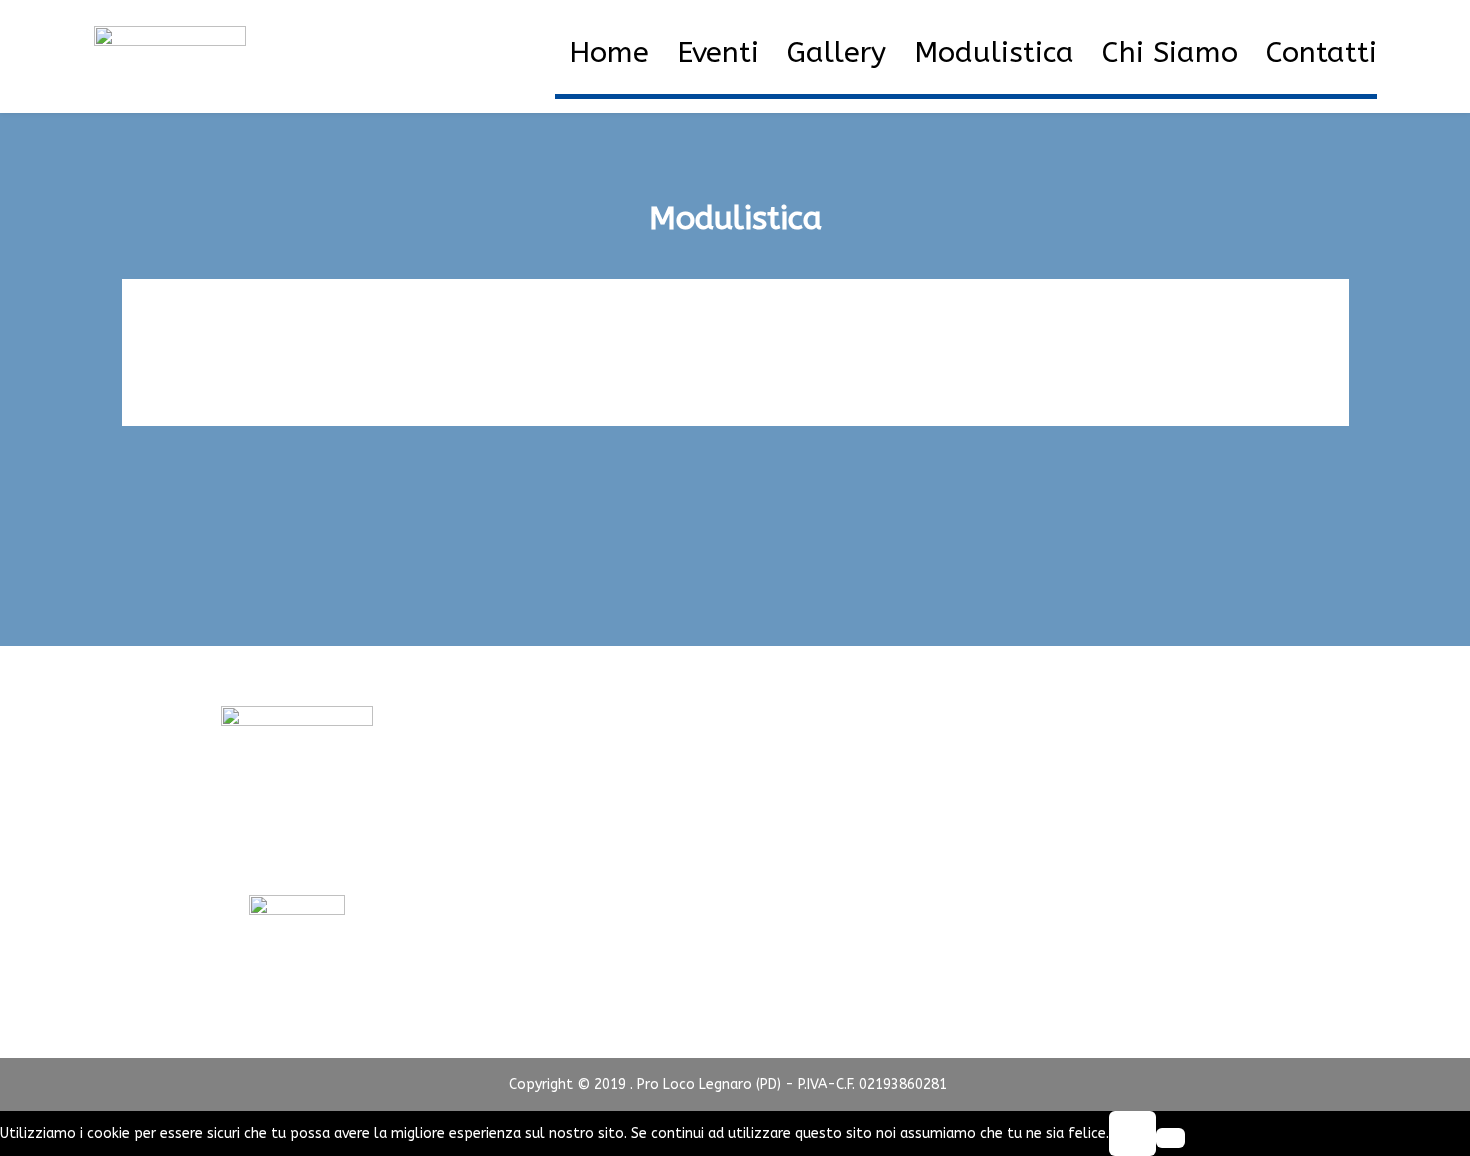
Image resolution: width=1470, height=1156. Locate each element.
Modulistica (994, 53)
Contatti (1321, 53)
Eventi (718, 53)
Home (609, 53)
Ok (1132, 1133)
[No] (1170, 1138)
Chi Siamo (1170, 53)
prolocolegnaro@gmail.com (297, 857)
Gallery (836, 53)
